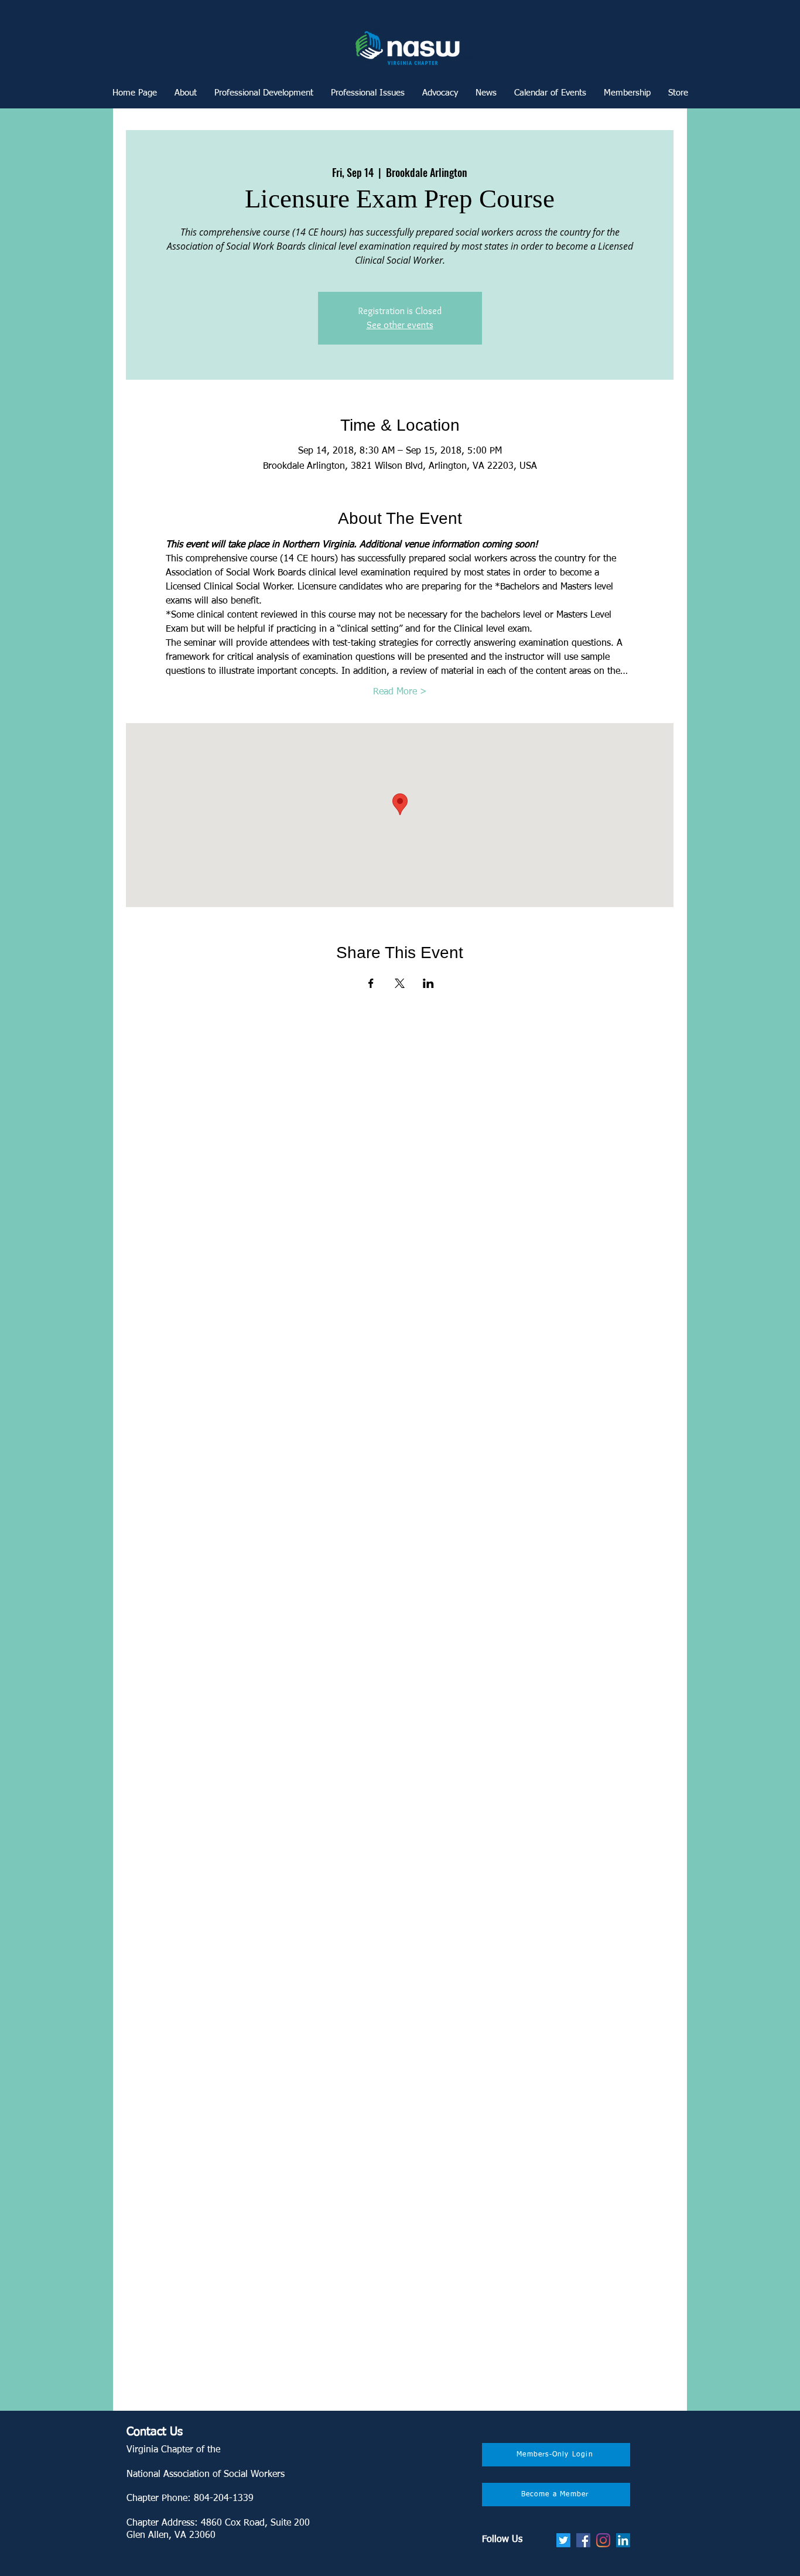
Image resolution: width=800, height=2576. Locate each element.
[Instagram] (603, 2540)
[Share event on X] (400, 983)
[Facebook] (583, 2540)
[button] (264, 93)
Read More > (400, 692)
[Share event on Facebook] (371, 983)
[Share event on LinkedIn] (428, 983)
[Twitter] (563, 2540)
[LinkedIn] (623, 2540)
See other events (400, 325)
